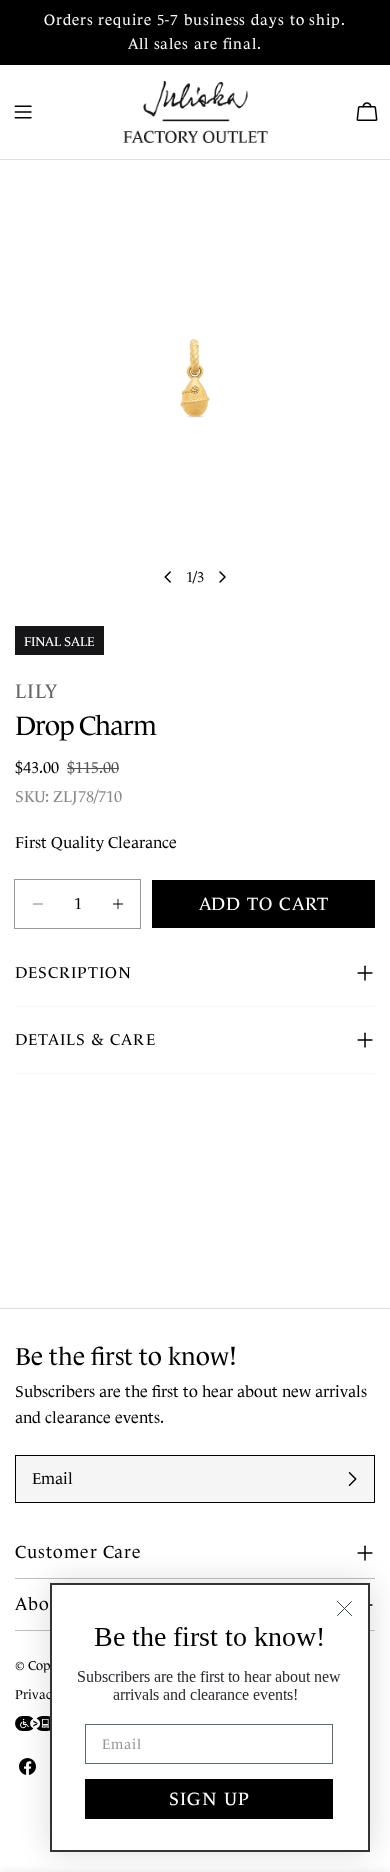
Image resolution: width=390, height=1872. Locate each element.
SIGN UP (209, 1799)
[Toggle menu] (23, 112)
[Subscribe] (352, 1479)
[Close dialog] (344, 1608)
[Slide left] (168, 577)
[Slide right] (222, 577)
